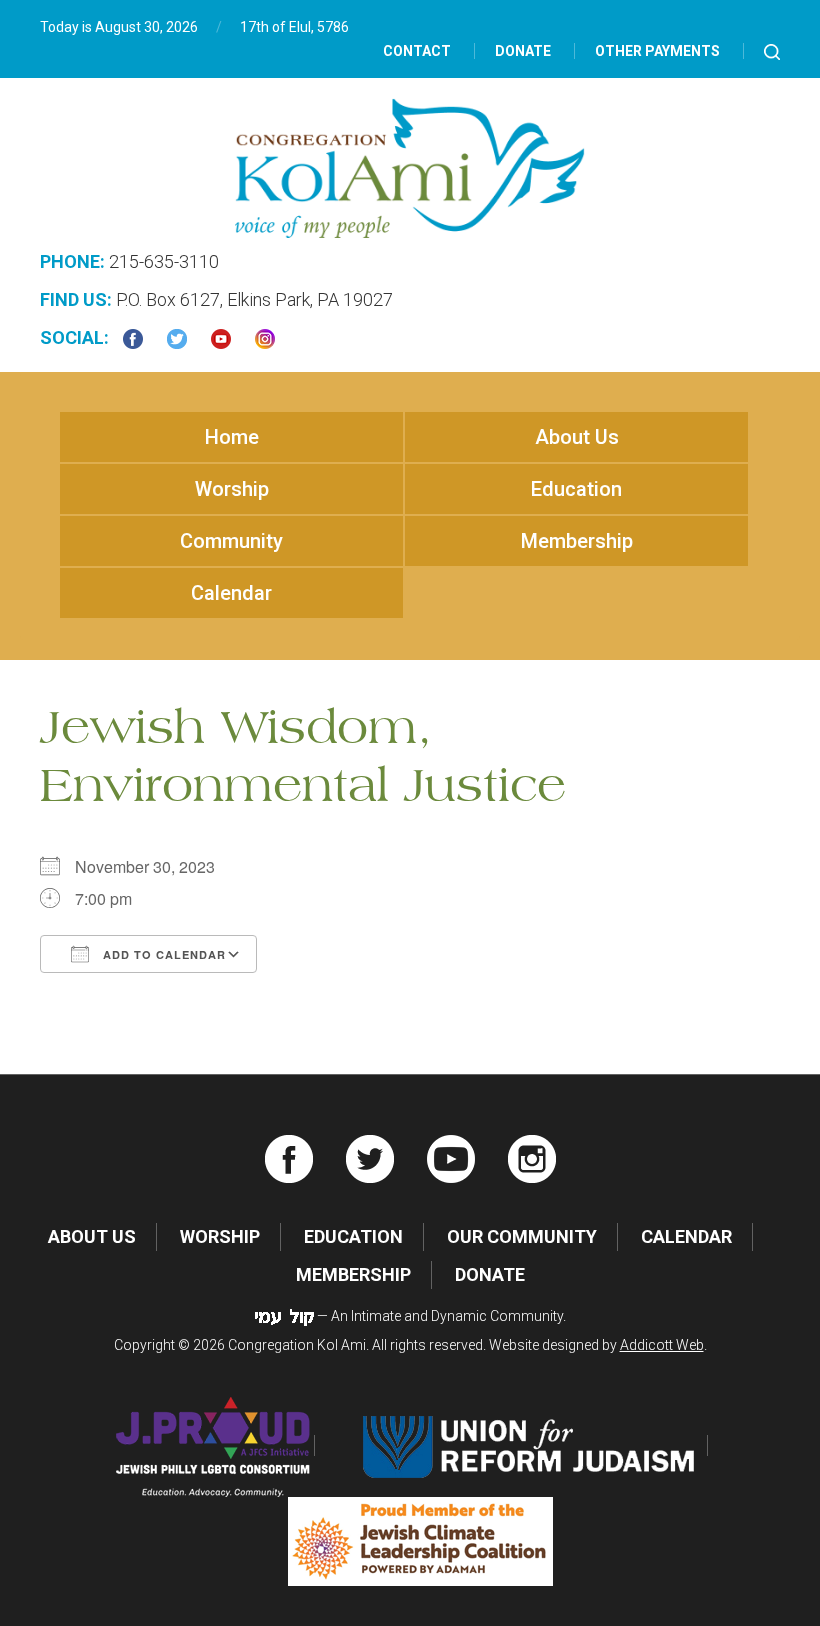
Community (231, 541)
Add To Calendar (162, 954)
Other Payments (657, 51)
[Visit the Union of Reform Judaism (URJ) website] (532, 1445)
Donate (523, 51)
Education (576, 489)
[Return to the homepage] (410, 168)
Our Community (522, 1236)
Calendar (231, 593)
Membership (577, 541)
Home (232, 437)
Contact (417, 51)
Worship (232, 489)
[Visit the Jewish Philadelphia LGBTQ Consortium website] (213, 1445)
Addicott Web (662, 1345)
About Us (577, 437)
